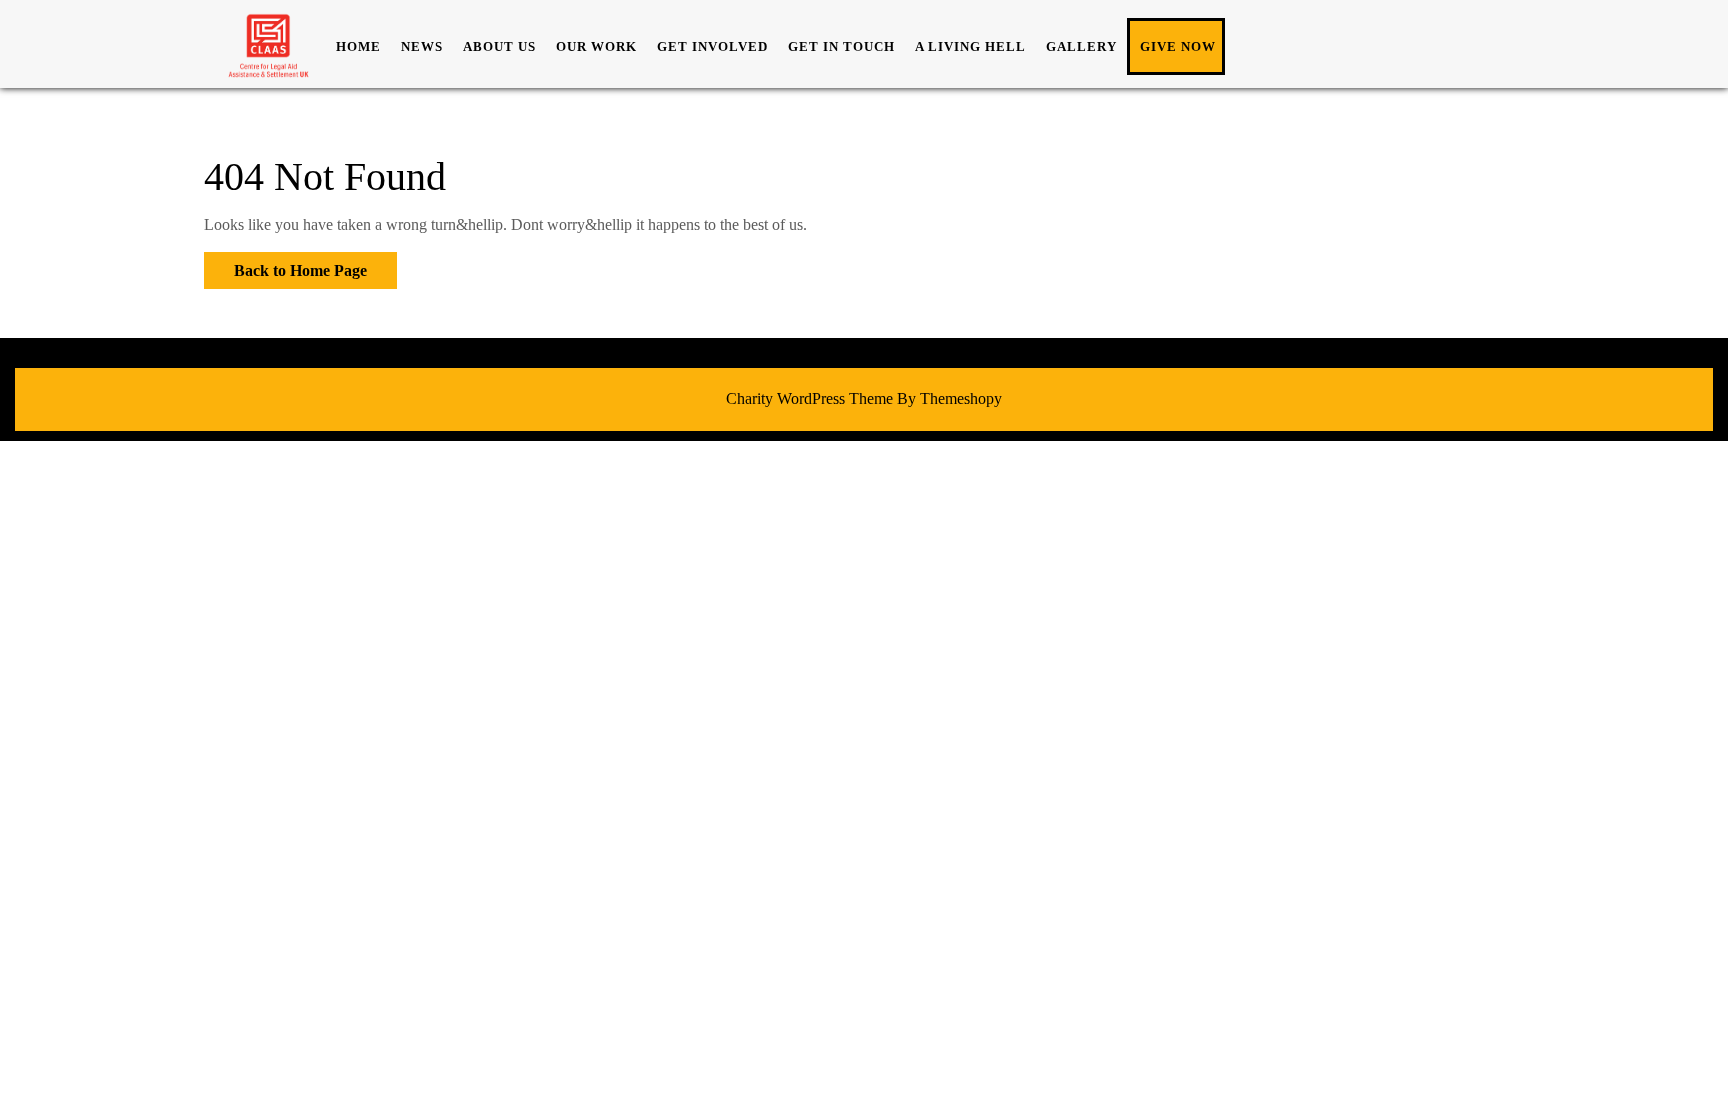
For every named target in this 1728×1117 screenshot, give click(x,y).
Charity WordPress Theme (809, 398)
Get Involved (712, 46)
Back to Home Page (285, 265)
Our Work (596, 46)
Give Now (1178, 46)
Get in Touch (841, 46)
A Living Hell (970, 46)
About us (499, 46)
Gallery (1081, 46)
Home (358, 46)
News (422, 46)
